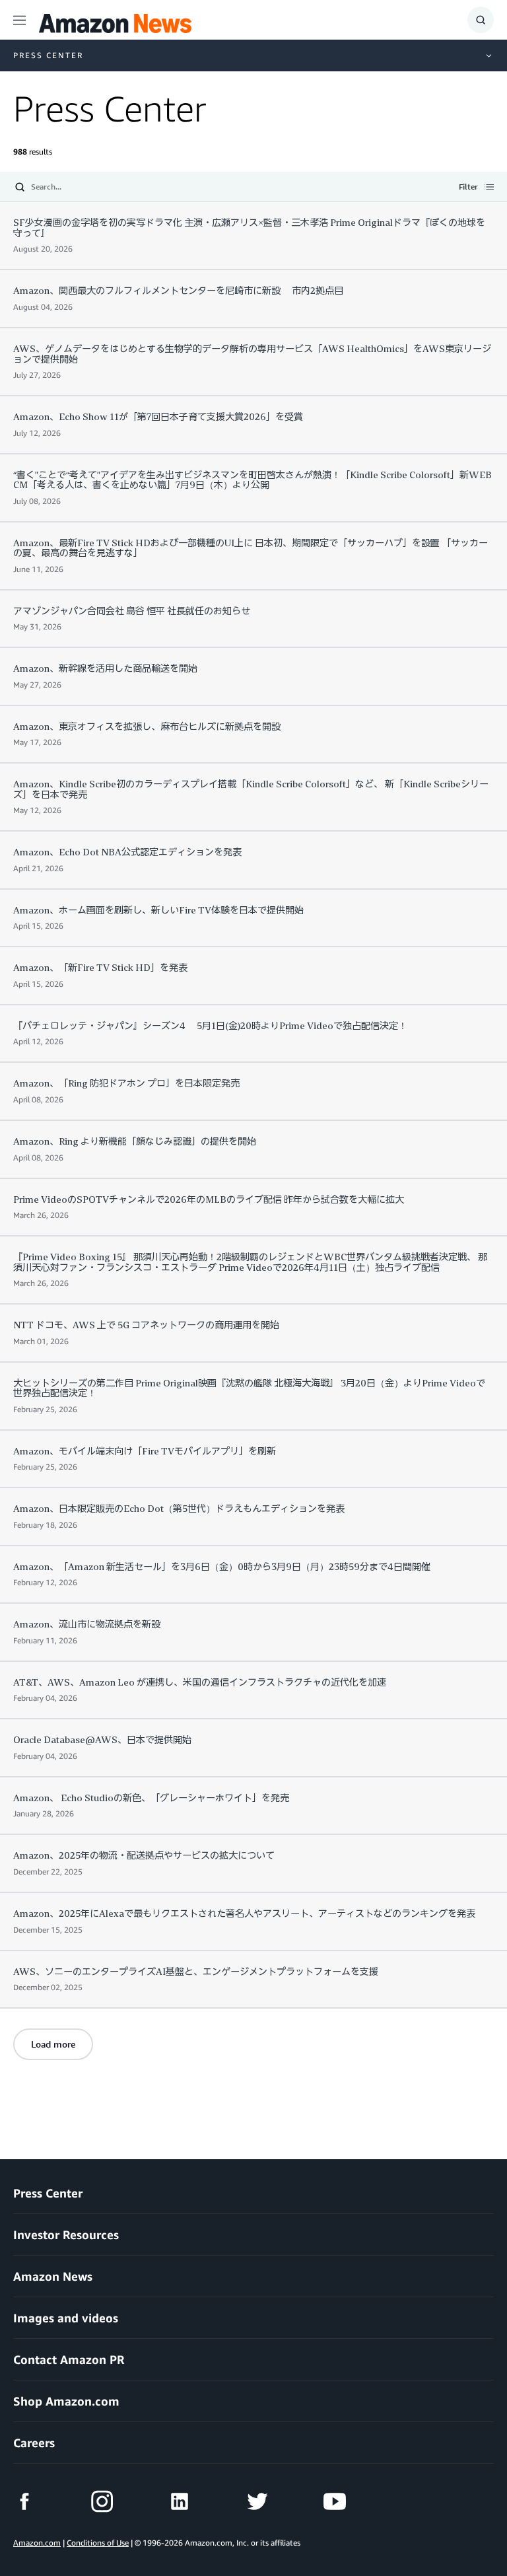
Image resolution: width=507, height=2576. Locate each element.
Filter (468, 188)
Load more (53, 2044)
